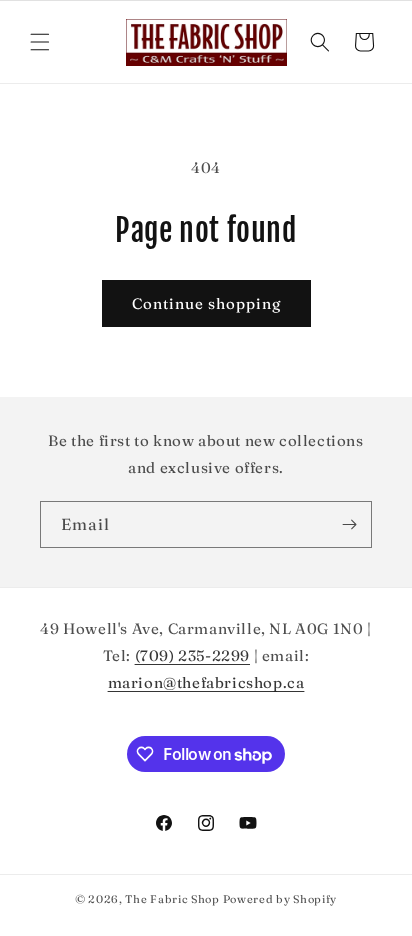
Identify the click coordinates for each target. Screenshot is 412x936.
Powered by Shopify (280, 899)
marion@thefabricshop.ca (206, 682)
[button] (40, 42)
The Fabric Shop (172, 899)
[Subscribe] (349, 524)
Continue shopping (206, 303)
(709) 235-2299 (192, 655)
